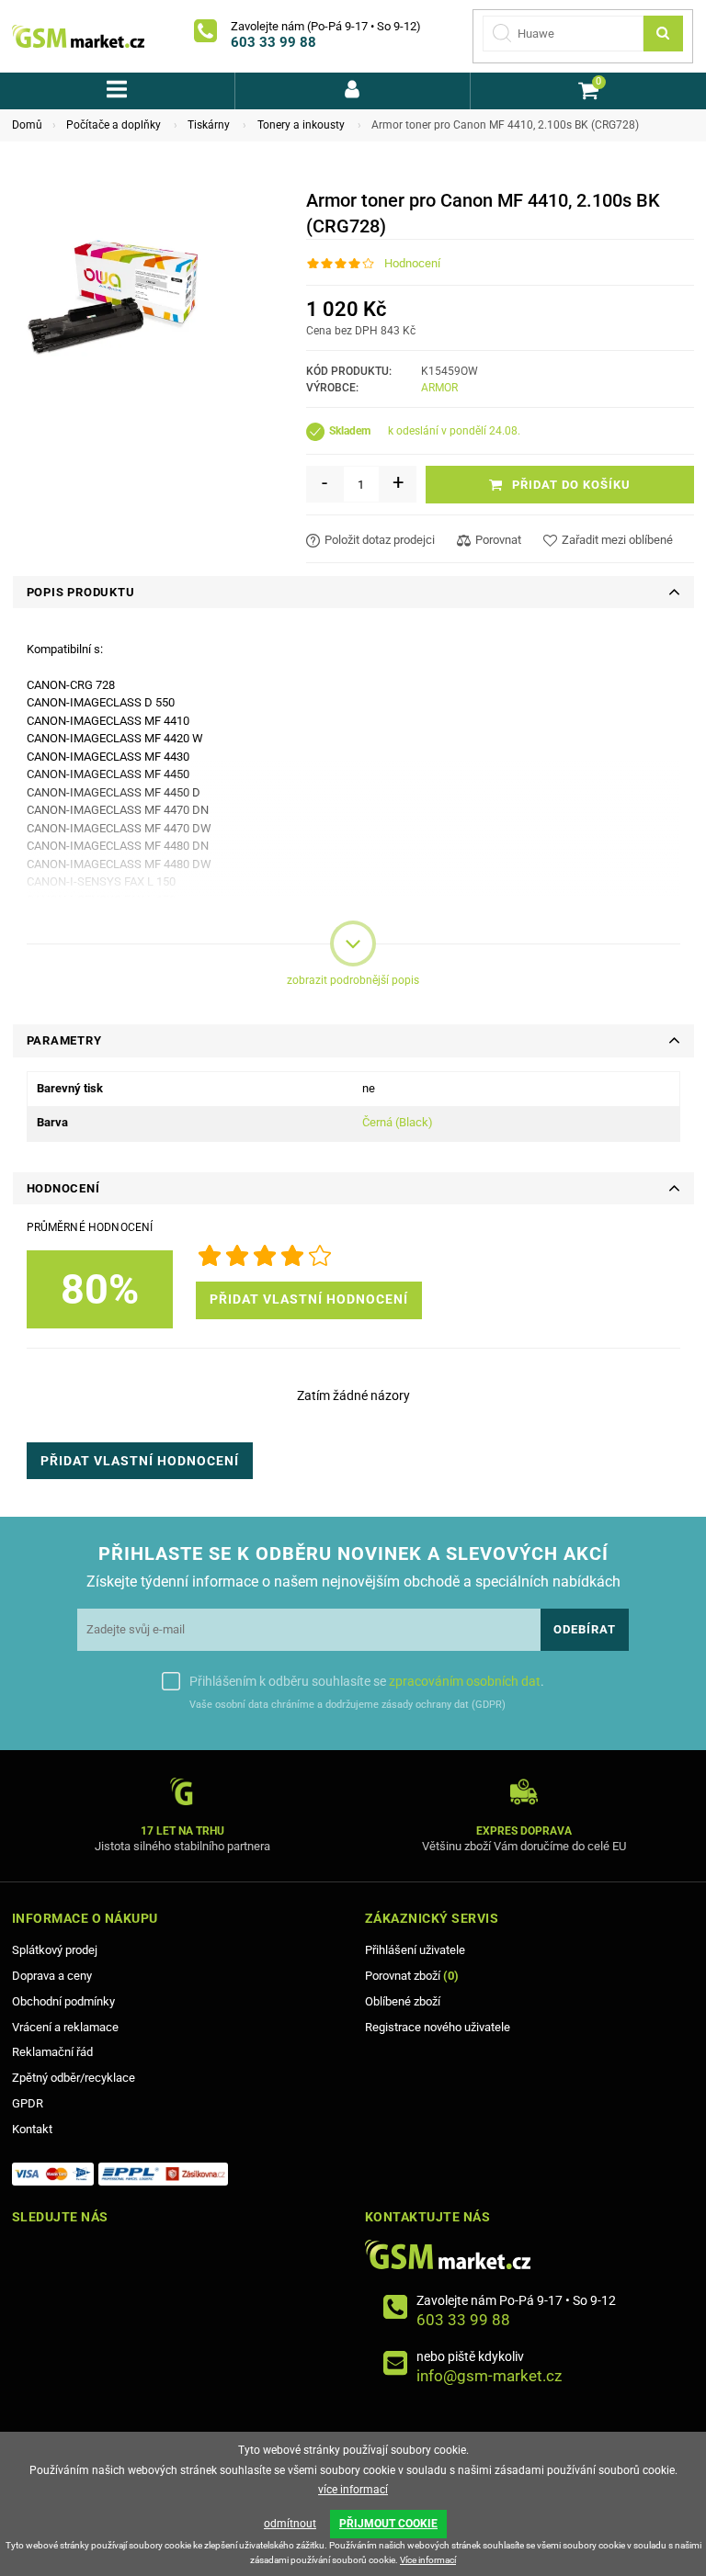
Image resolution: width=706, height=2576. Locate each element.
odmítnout (290, 2524)
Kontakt (32, 2129)
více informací (353, 2490)
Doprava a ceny (52, 1976)
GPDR (28, 2103)
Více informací (428, 2560)
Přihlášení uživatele (415, 1950)
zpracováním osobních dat (465, 1681)
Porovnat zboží (412, 1976)
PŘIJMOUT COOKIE (388, 2524)
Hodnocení (412, 263)
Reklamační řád (52, 2052)
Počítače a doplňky (114, 125)
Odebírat (585, 1629)
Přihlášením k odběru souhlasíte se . (367, 1681)
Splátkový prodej (55, 1950)
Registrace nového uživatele (438, 2027)
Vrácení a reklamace (65, 2027)
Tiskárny (209, 125)
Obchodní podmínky (63, 2001)
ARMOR (439, 388)
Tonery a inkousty (301, 125)
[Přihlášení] (353, 91)
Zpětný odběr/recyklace (74, 2078)
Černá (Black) (398, 1122)
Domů (27, 125)
